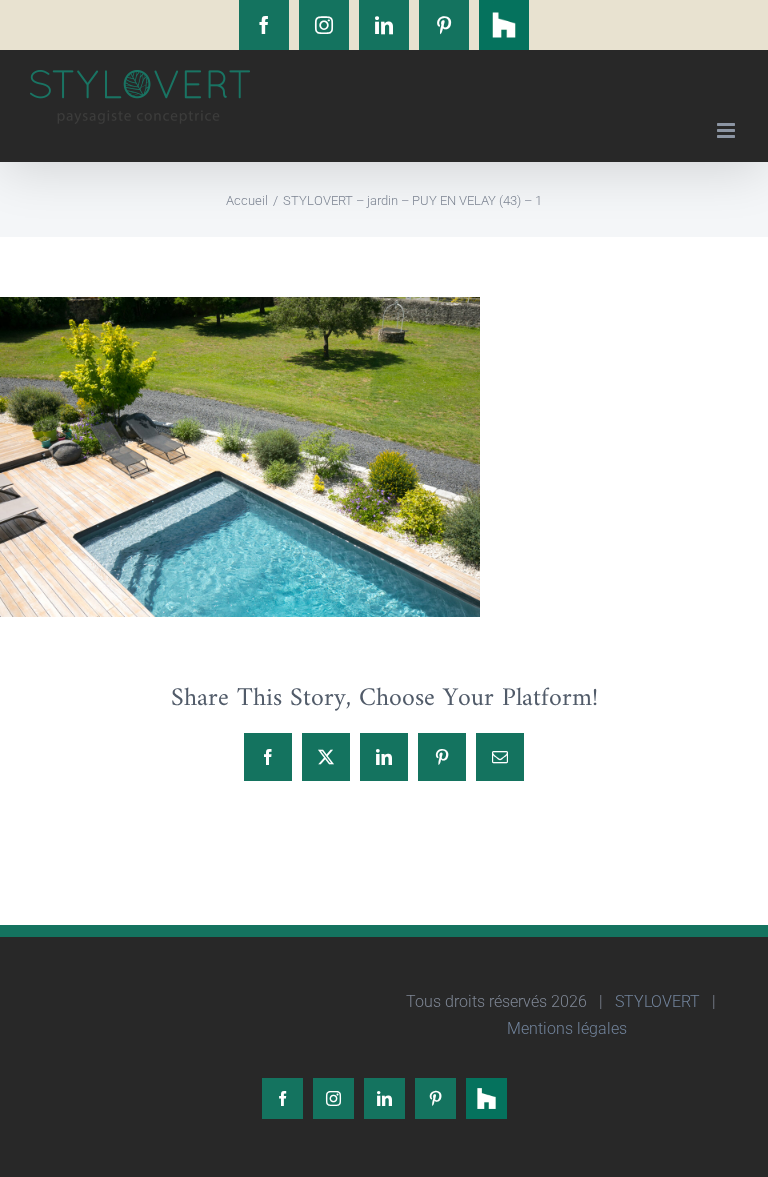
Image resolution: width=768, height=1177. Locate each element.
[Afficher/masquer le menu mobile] (727, 130)
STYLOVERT (655, 1001)
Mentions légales (565, 1028)
